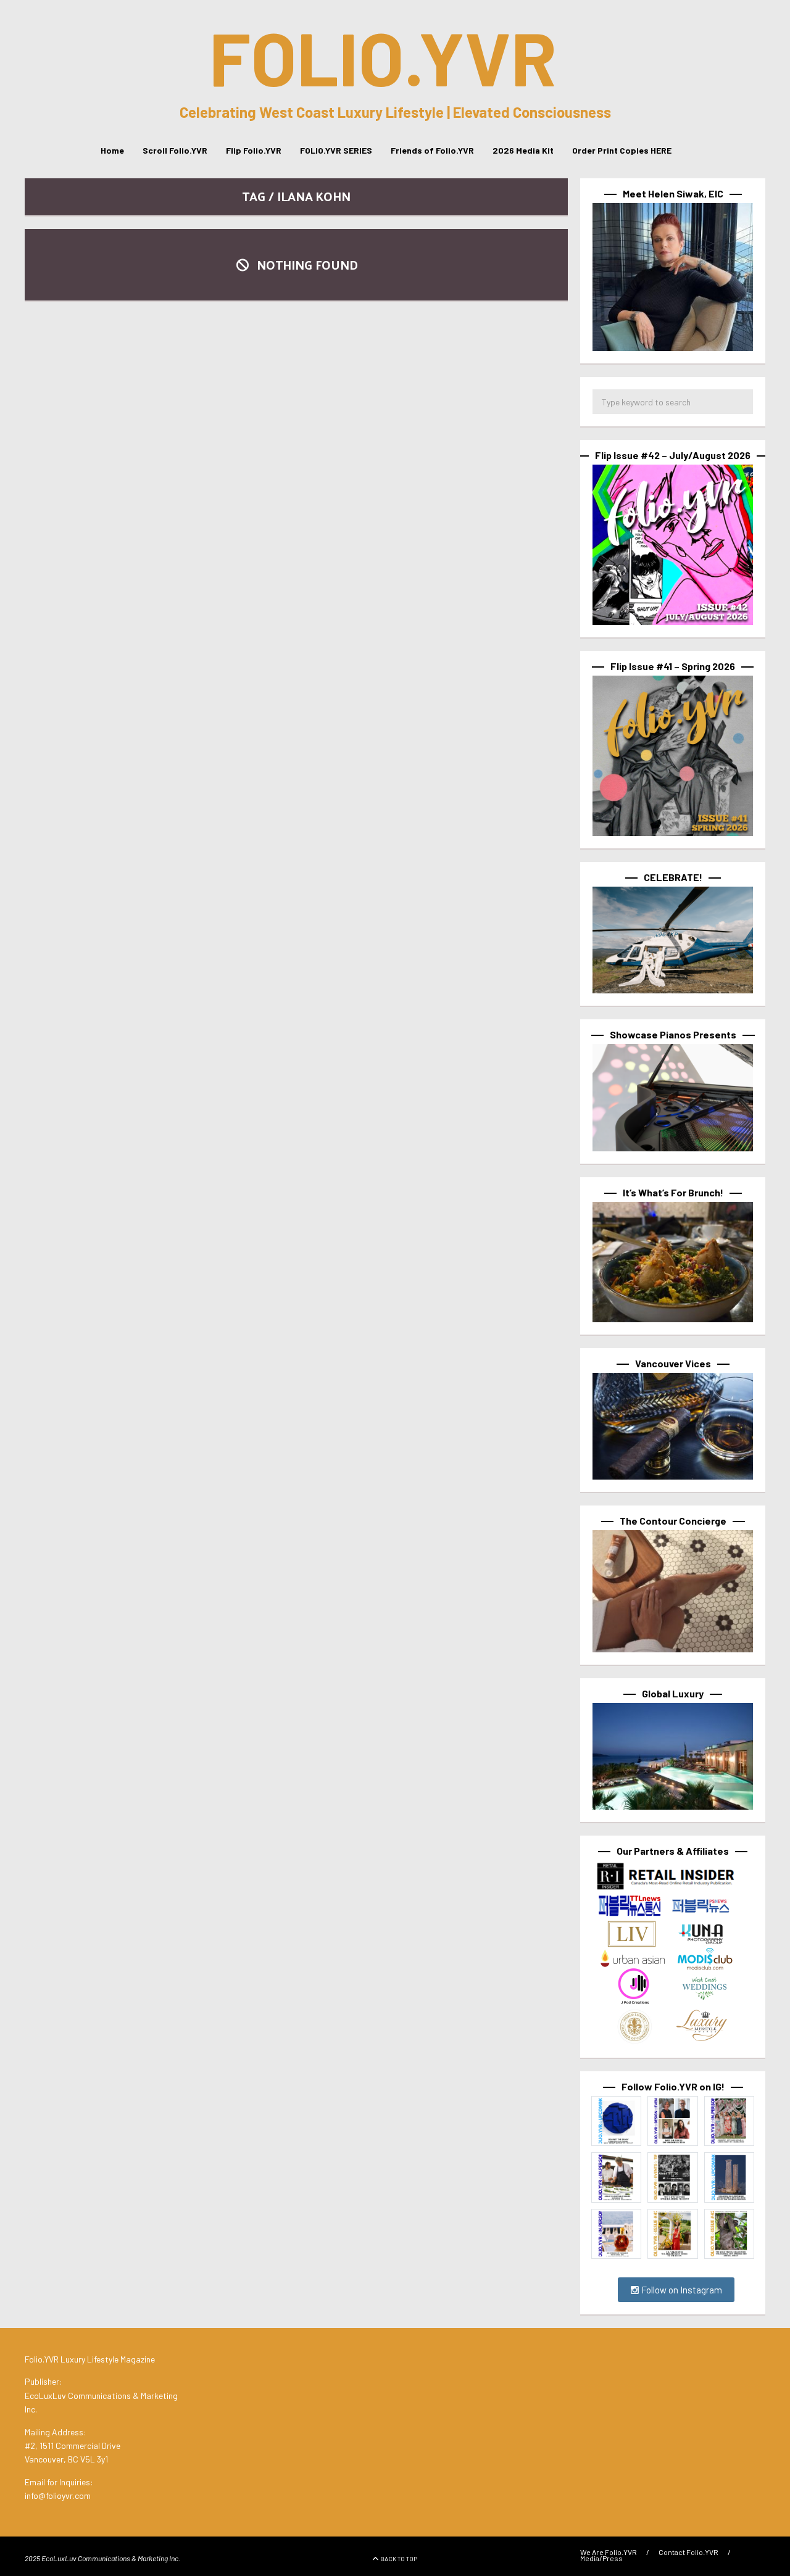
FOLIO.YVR (383, 57)
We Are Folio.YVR (609, 2552)
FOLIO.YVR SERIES (336, 150)
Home (112, 150)
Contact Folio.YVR (688, 2552)
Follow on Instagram (681, 2290)
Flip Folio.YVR (254, 150)
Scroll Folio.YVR (175, 150)
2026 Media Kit (523, 150)
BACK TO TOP (399, 2559)
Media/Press (601, 2558)
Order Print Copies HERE (622, 150)
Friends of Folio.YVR (432, 150)
